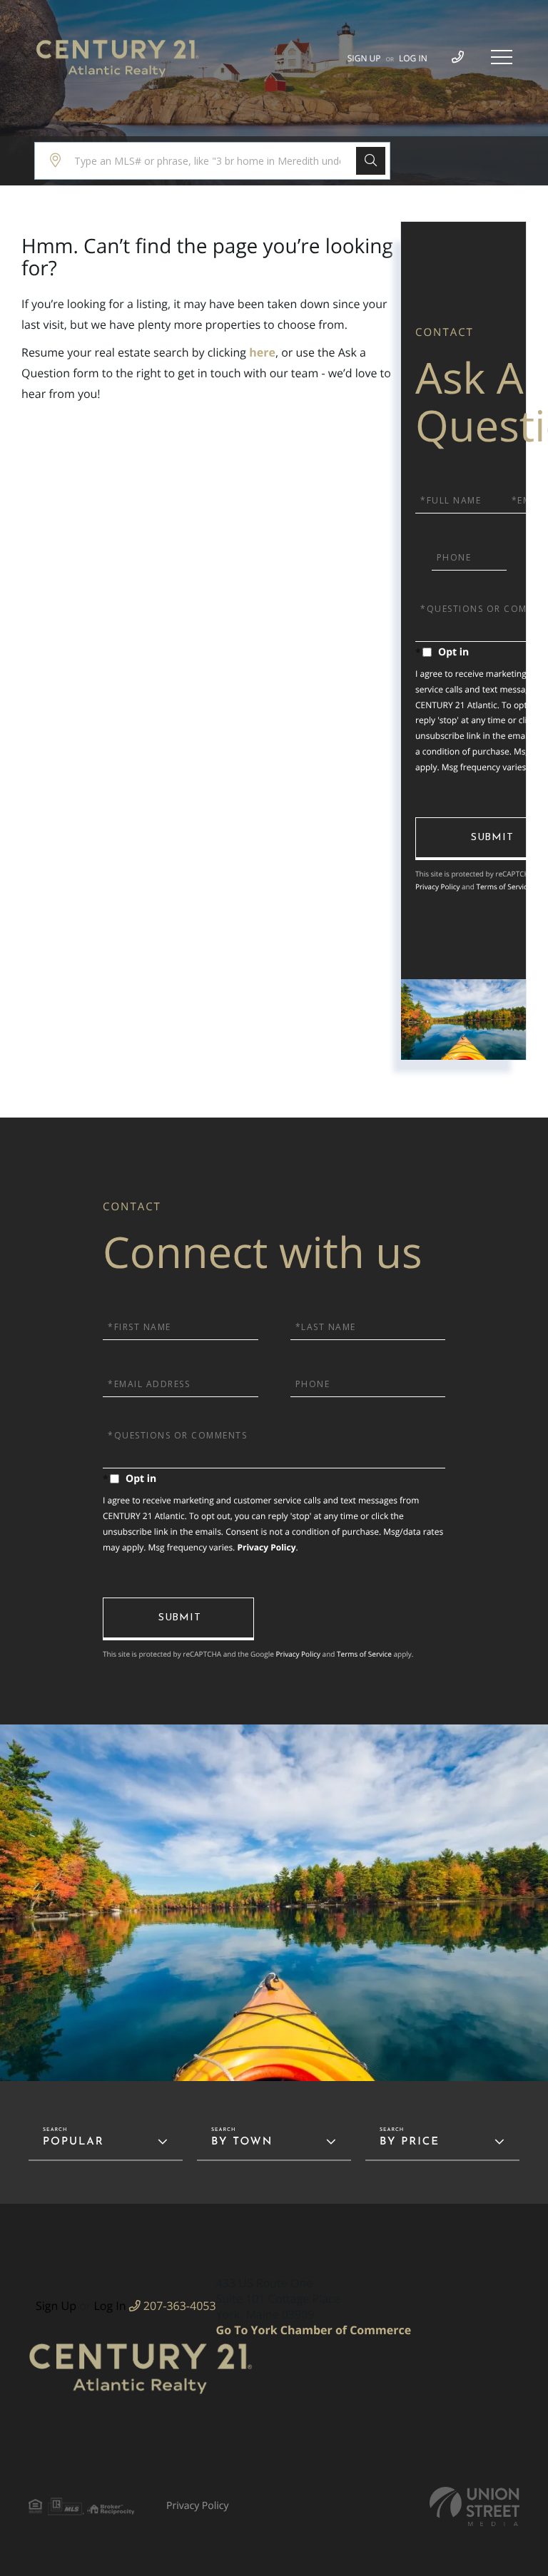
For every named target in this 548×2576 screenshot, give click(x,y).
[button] (371, 161)
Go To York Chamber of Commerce (314, 2330)
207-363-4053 (178, 2306)
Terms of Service (503, 886)
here (262, 352)
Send (178, 1619)
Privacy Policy (437, 886)
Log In (413, 58)
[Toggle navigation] (502, 57)
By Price (410, 2142)
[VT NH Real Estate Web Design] (475, 2506)
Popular (73, 2142)
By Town (242, 2142)
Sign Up (364, 58)
